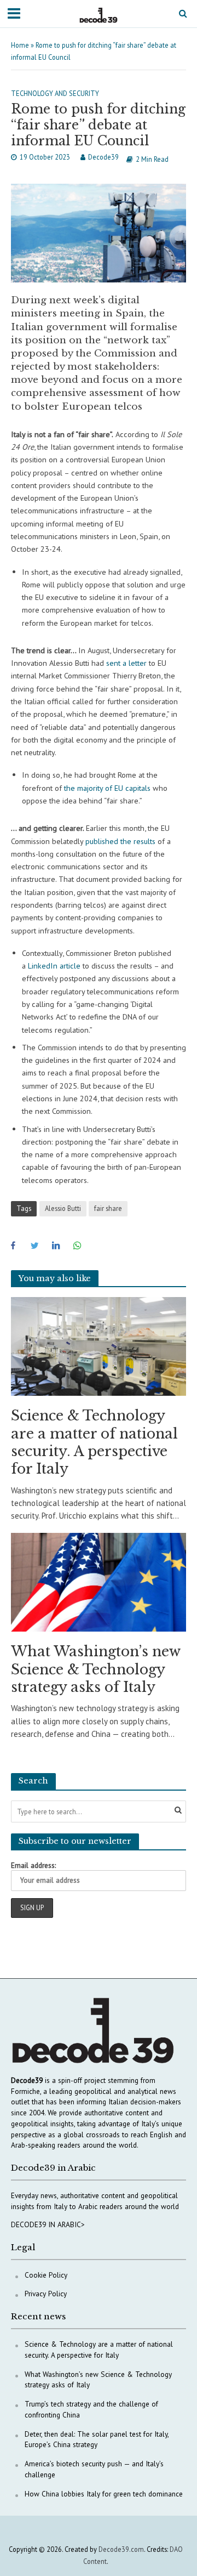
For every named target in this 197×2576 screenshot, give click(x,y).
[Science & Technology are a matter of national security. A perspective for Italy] (99, 1346)
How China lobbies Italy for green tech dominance (104, 2494)
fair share (108, 1208)
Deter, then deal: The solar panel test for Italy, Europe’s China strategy (97, 2439)
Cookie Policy (46, 2275)
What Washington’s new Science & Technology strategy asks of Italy (95, 1669)
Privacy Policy (46, 2294)
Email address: (33, 1865)
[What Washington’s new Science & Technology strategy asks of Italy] (99, 1581)
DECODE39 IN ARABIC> (48, 2224)
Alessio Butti (63, 1208)
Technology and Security (55, 93)
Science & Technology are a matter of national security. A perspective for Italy (94, 1442)
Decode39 (103, 157)
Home (20, 45)
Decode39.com (121, 2549)
